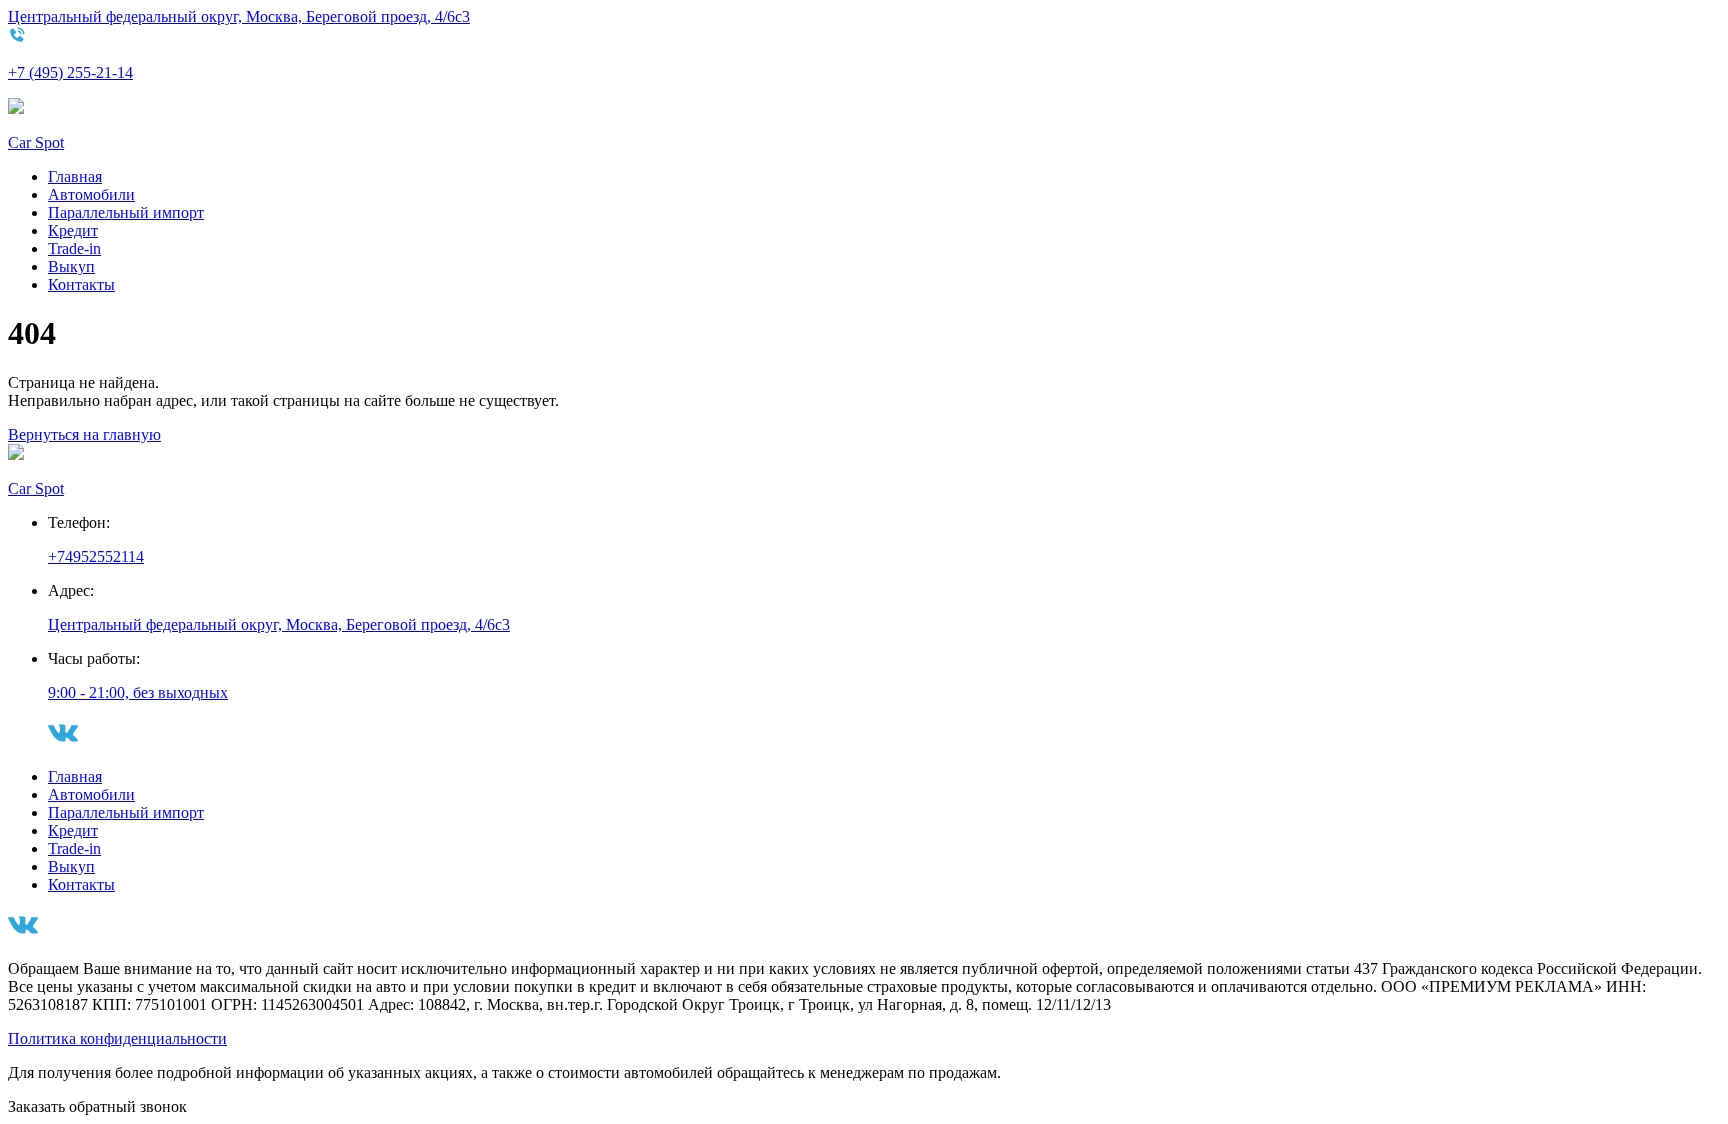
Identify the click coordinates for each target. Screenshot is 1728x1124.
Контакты (81, 284)
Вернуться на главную (84, 434)
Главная (75, 176)
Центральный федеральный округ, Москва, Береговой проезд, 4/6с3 (239, 16)
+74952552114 (96, 556)
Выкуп (71, 266)
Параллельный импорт (126, 212)
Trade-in (74, 248)
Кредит (73, 230)
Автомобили (91, 194)
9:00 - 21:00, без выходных (138, 692)
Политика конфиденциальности (117, 1038)
